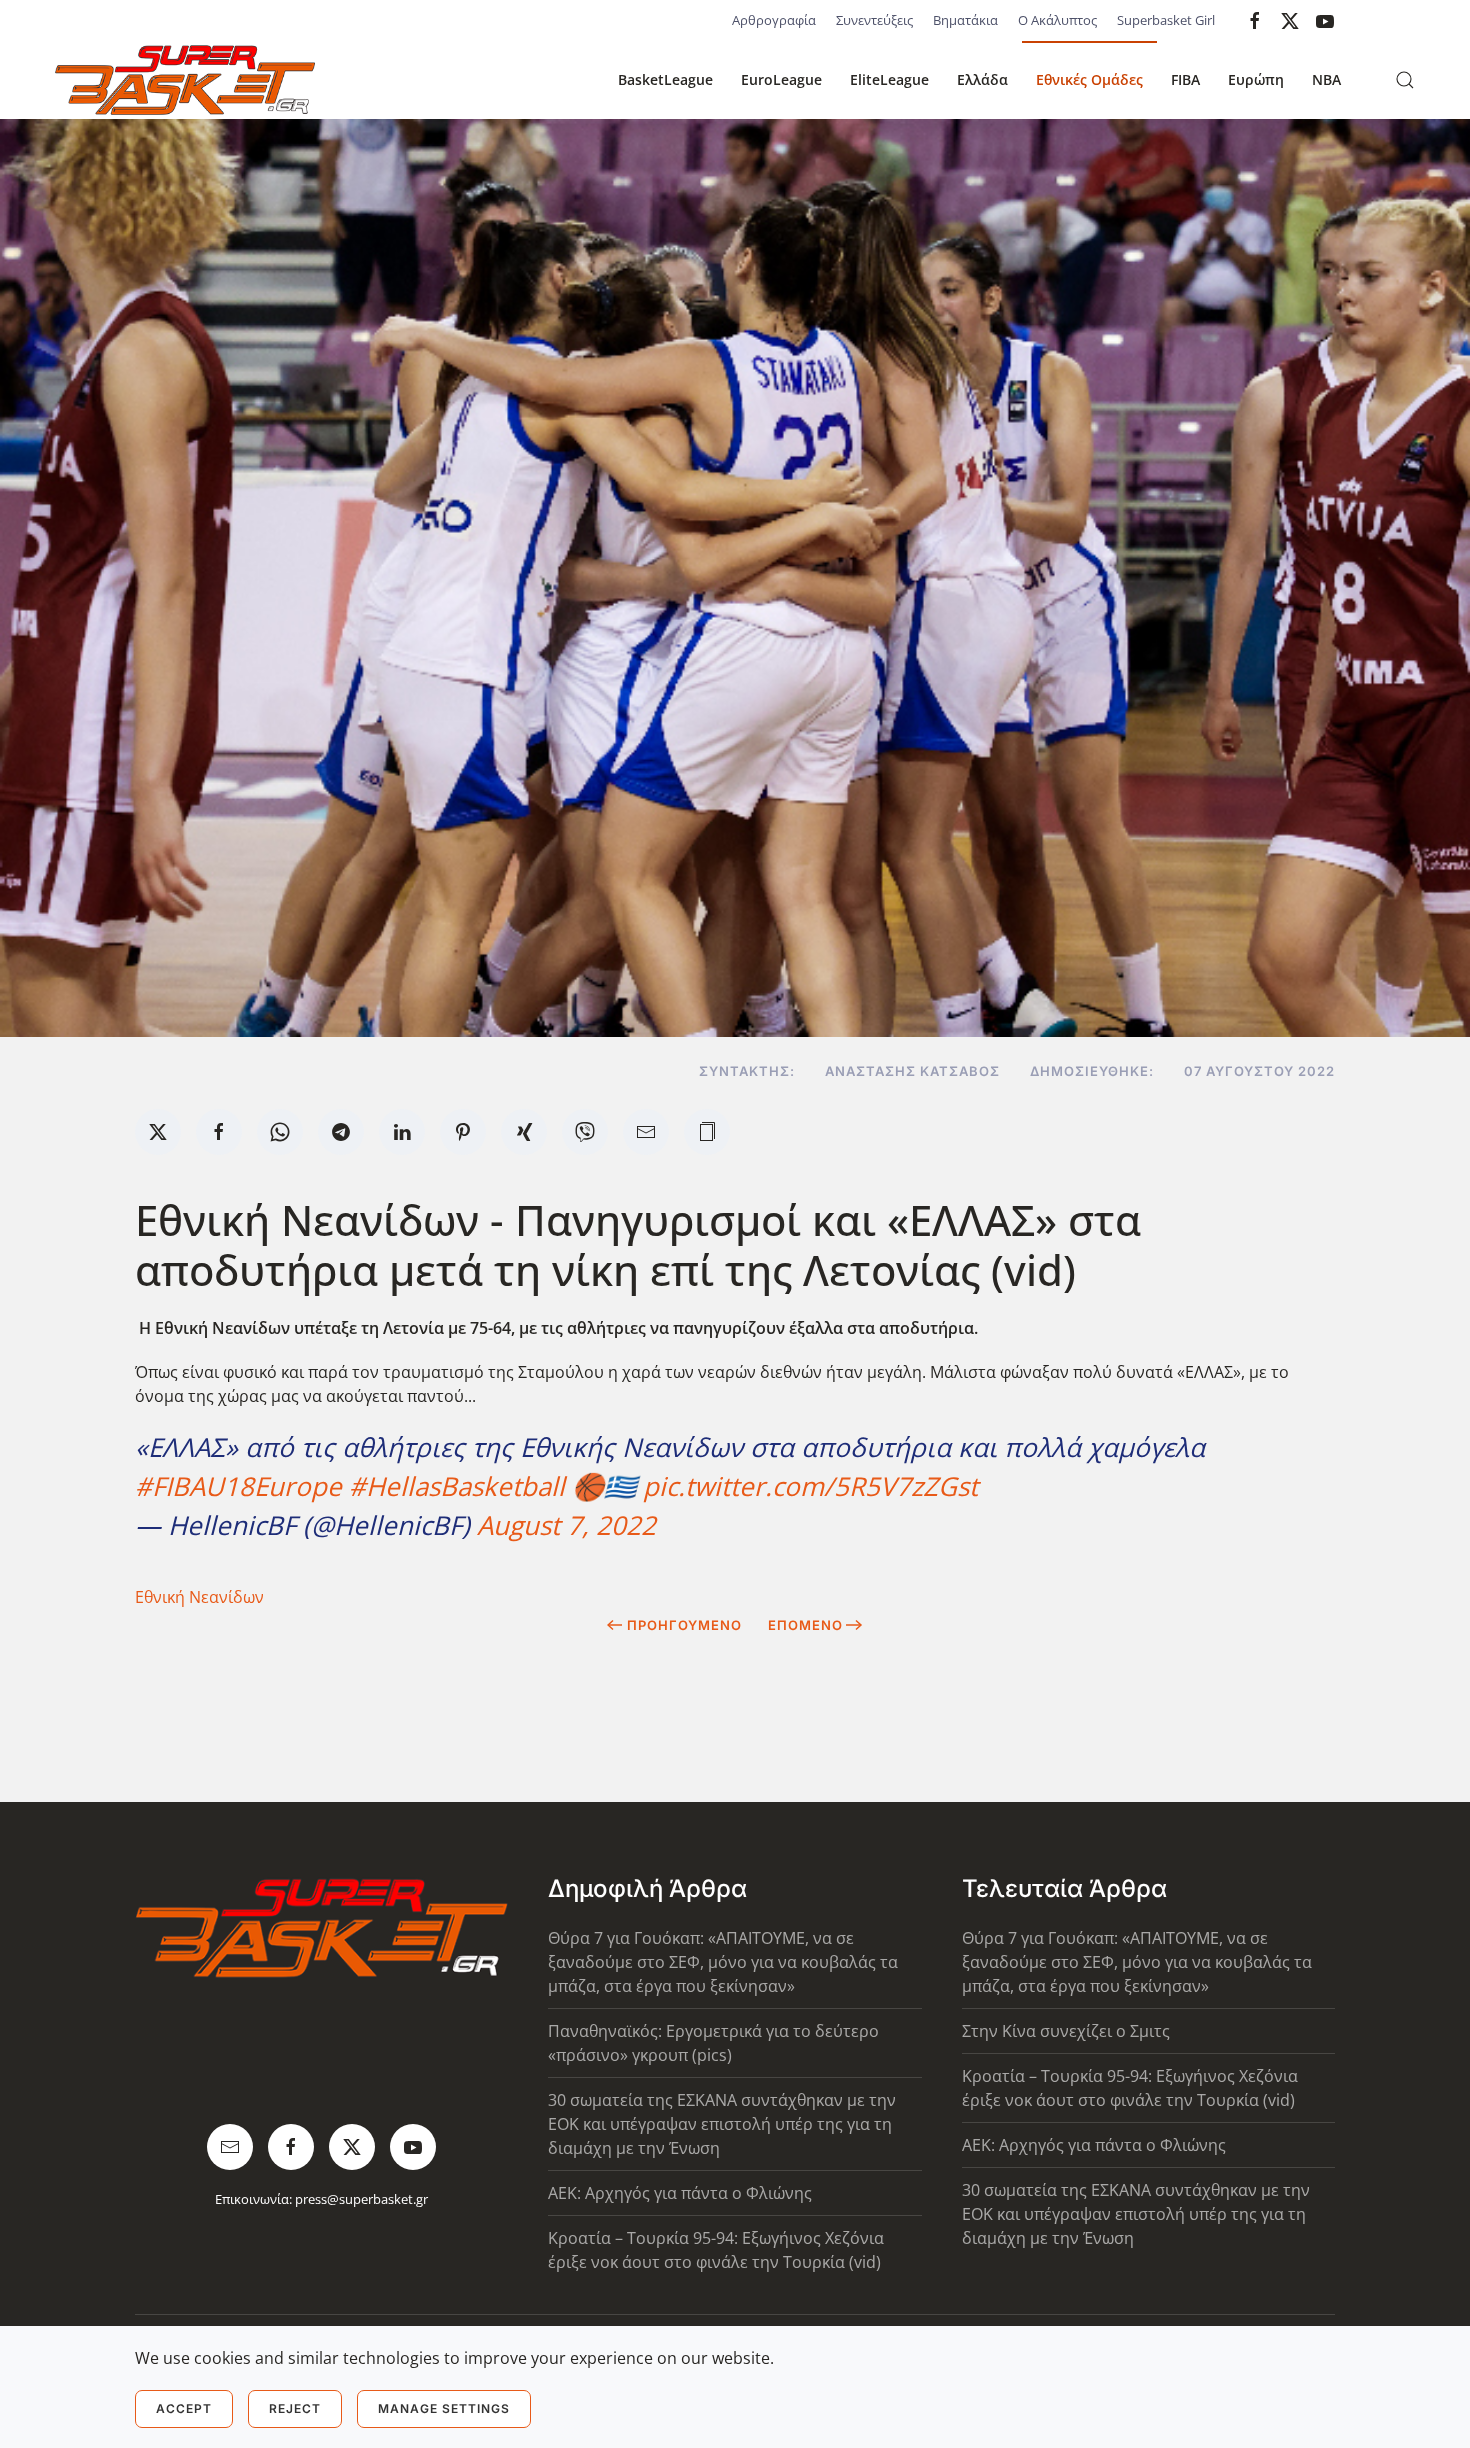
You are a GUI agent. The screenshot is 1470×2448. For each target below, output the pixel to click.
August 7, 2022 (566, 1525)
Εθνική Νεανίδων (199, 1597)
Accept (184, 2408)
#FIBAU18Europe (238, 1486)
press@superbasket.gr (361, 2199)
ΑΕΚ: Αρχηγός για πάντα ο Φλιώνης (680, 2193)
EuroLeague (781, 79)
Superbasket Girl (1166, 20)
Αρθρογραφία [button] (774, 20)
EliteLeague (889, 79)
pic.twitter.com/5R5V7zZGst (810, 1486)
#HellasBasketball (457, 1486)
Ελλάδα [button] (982, 79)
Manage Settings (444, 2408)
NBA (1326, 79)
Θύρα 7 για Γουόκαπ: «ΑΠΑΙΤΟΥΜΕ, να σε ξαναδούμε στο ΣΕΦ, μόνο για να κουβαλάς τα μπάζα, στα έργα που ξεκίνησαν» (723, 1962)
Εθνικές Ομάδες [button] (1089, 79)
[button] (1405, 80)
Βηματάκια (965, 20)
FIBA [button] (1185, 79)
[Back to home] (185, 80)
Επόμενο (805, 1625)
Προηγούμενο (684, 1625)
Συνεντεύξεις (874, 20)
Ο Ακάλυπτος (1057, 20)
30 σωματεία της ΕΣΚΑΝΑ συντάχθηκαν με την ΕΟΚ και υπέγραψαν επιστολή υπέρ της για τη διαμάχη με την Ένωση (722, 2124)
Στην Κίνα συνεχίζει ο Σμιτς (1066, 2031)
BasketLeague (665, 79)
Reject (295, 2408)
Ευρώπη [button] (1256, 79)
